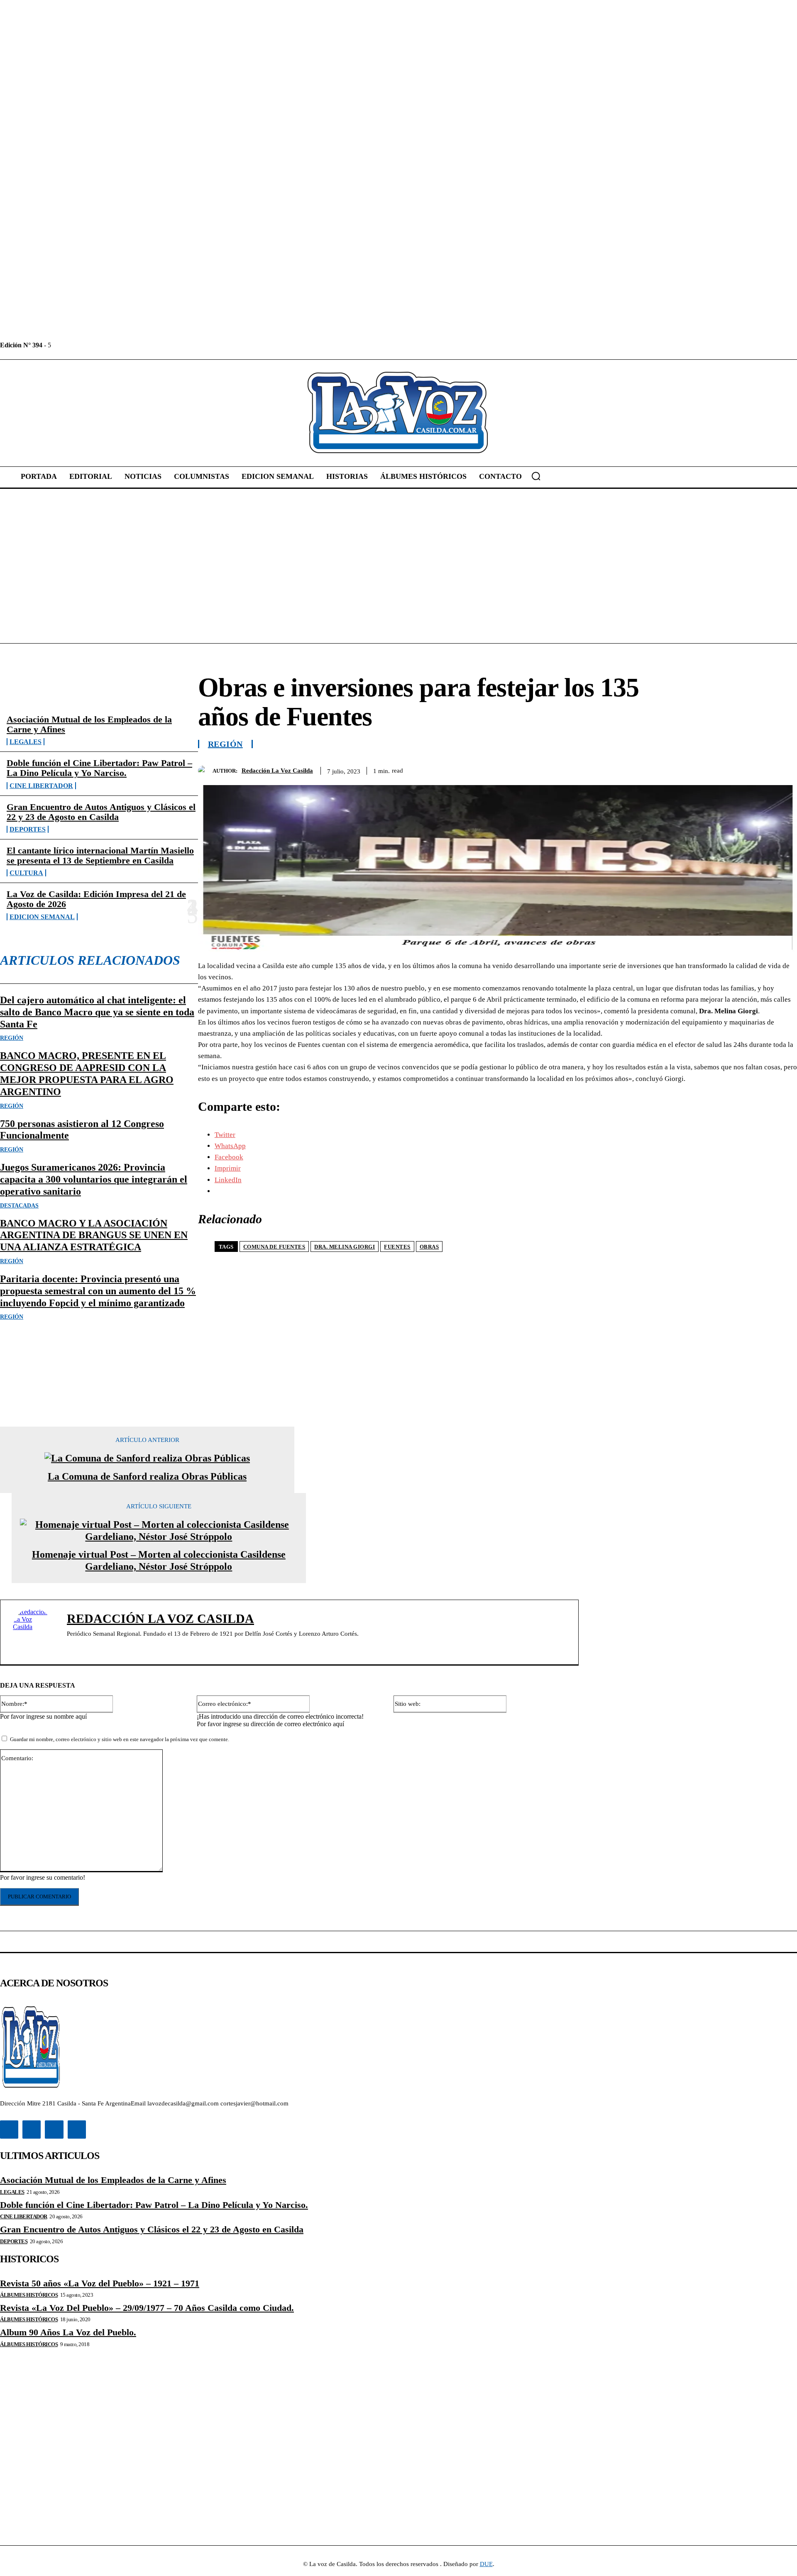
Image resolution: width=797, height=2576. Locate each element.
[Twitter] (96, 345)
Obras (429, 1247)
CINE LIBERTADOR (41, 786)
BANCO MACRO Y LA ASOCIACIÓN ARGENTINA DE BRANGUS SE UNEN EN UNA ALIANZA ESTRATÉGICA (94, 1235)
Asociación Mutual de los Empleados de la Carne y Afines (89, 724)
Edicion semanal (42, 917)
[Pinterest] (723, 769)
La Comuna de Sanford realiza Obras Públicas (147, 1476)
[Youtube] (114, 345)
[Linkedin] (77, 345)
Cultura (26, 873)
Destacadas (19, 1206)
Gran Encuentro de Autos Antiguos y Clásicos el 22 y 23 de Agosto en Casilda (101, 812)
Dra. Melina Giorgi (345, 1247)
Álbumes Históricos (29, 2295)
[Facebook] (58, 345)
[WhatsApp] (753, 769)
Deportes (28, 829)
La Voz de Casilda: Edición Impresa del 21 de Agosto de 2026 (96, 899)
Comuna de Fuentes (274, 1247)
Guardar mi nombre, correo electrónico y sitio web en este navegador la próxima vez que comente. (120, 1739)
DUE (486, 2564)
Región (12, 1038)
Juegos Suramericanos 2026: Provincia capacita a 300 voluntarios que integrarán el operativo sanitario (94, 1179)
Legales (26, 742)
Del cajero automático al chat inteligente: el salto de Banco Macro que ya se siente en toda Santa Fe (97, 1012)
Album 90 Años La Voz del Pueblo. (68, 2332)
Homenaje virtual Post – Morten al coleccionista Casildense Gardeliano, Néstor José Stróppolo (159, 1560)
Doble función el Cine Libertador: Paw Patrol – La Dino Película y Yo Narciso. (99, 768)
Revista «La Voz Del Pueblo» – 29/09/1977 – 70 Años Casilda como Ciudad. (147, 2308)
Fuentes (397, 1247)
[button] (536, 476)
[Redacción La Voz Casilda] (205, 771)
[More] (783, 769)
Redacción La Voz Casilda (277, 771)
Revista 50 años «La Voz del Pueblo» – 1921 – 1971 (100, 2283)
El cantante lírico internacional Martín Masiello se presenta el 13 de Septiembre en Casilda (100, 855)
